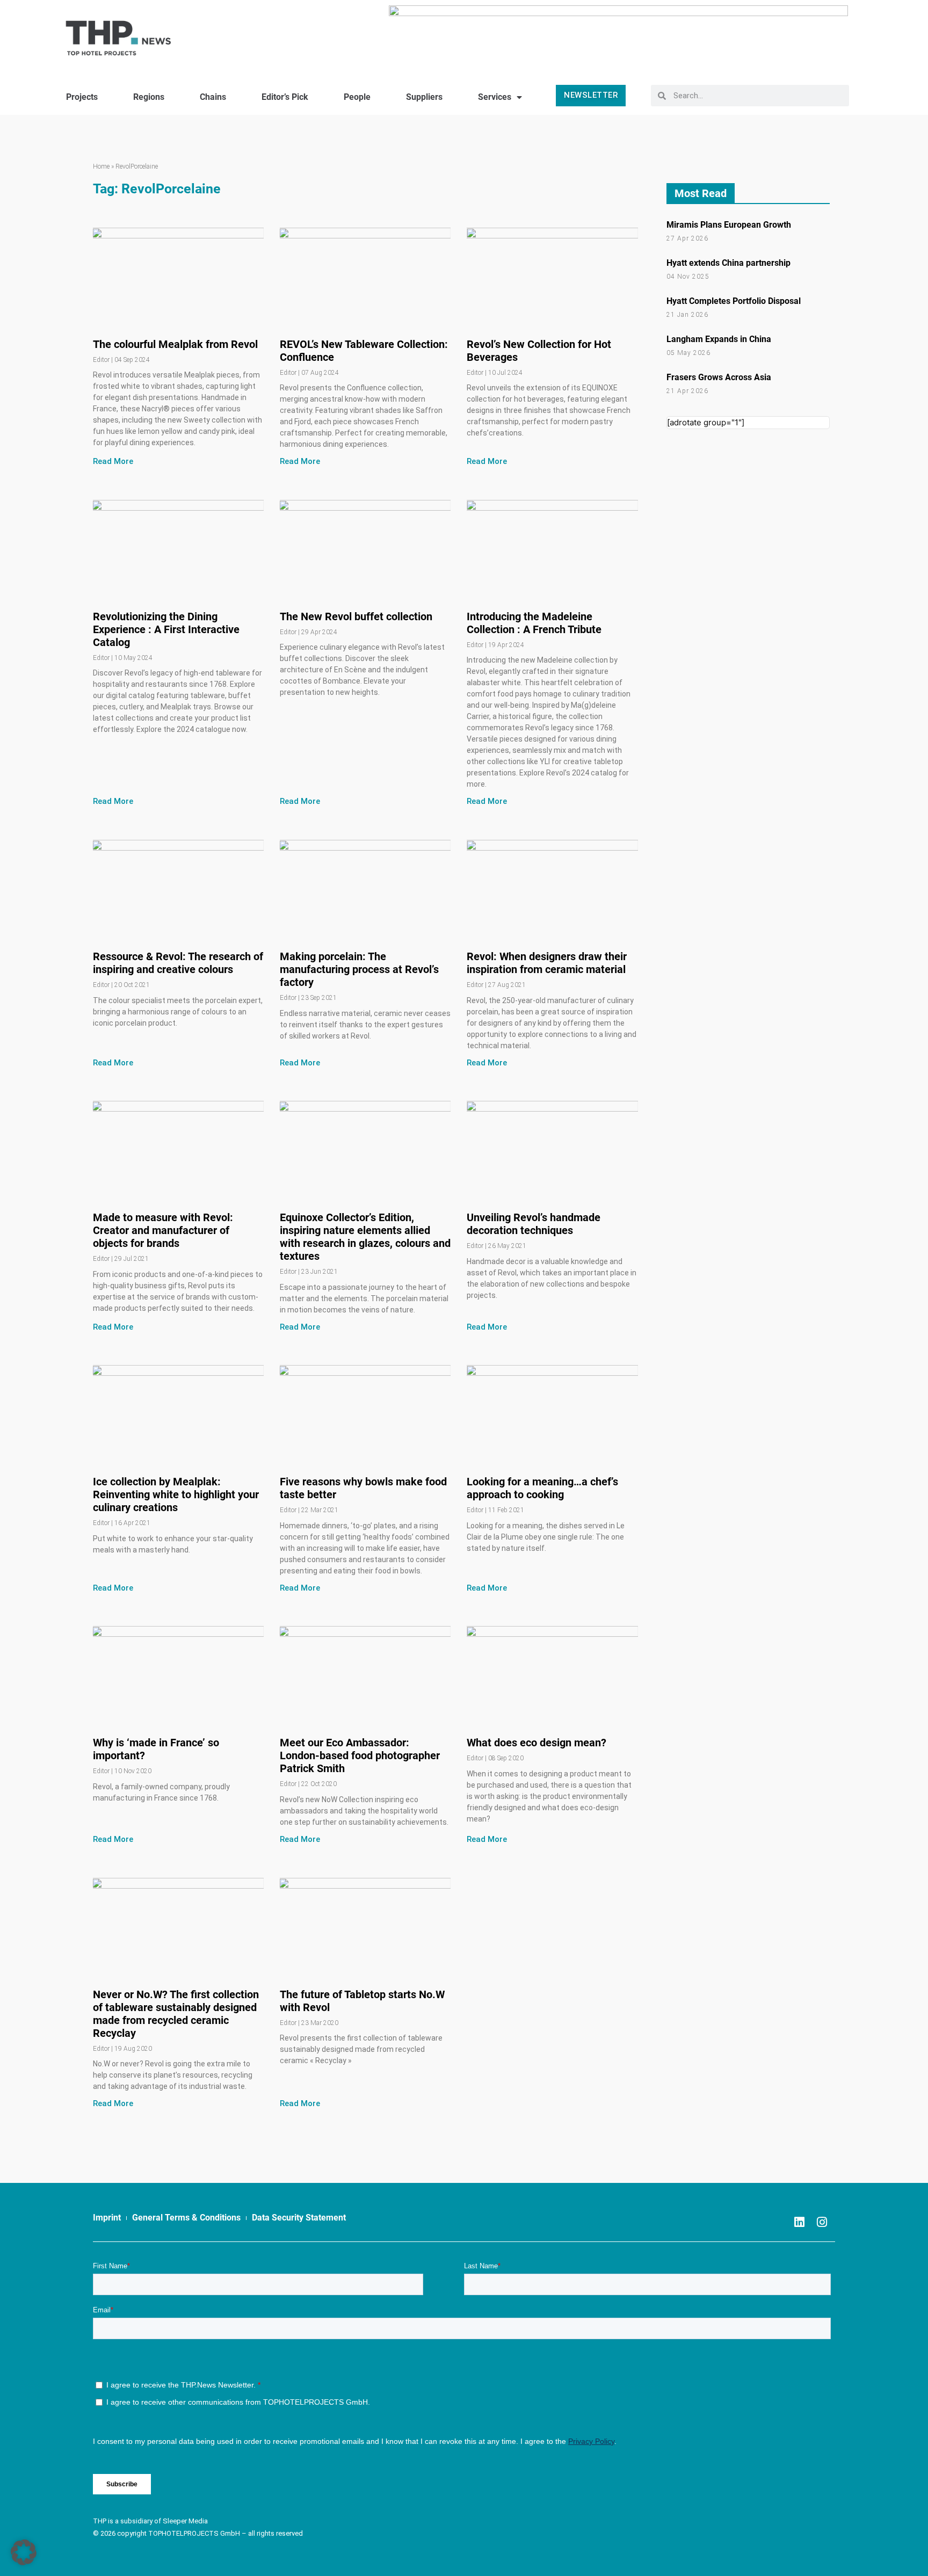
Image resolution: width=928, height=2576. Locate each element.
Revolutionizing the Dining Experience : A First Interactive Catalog (166, 629)
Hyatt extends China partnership (728, 263)
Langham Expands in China (719, 339)
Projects (82, 97)
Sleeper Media (185, 2521)
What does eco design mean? (536, 1743)
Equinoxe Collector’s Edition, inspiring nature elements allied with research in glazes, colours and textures (365, 1237)
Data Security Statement (299, 2218)
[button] (24, 2552)
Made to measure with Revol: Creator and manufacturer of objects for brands (163, 1230)
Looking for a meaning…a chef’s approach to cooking (542, 1488)
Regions (149, 97)
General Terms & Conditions (186, 2218)
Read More (113, 461)
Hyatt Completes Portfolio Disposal (734, 301)
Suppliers (424, 97)
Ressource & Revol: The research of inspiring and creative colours (178, 963)
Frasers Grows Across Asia (719, 377)
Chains (213, 97)
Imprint (107, 2218)
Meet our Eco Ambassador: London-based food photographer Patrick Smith (360, 1755)
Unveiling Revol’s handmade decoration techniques (534, 1224)
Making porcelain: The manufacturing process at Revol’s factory (359, 969)
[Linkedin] (799, 2222)
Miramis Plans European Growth (729, 225)
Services (495, 97)
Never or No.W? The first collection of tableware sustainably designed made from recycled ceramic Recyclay (176, 2014)
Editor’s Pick (285, 97)
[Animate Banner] (618, 34)
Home (101, 166)
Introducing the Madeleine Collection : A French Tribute (534, 623)
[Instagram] (822, 2222)
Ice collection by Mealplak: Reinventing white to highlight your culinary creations (176, 1494)
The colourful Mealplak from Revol (175, 344)
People (357, 97)
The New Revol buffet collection (356, 616)
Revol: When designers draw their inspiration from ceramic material (547, 963)
